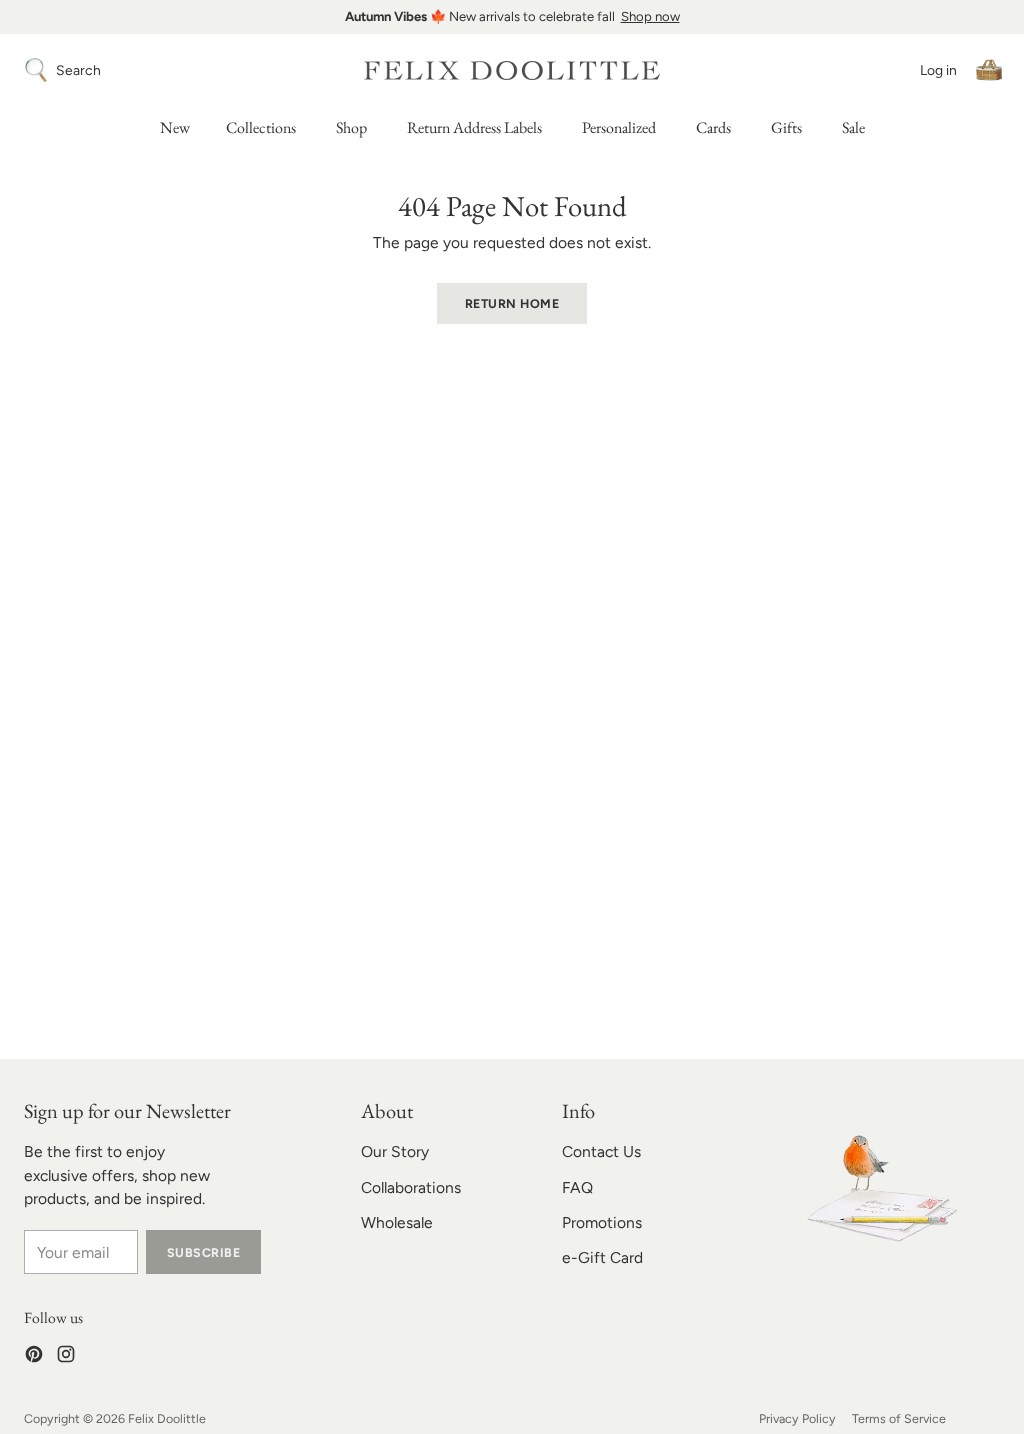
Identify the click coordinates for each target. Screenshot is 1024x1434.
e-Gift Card (602, 1257)
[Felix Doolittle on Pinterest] (34, 1357)
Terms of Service (899, 1418)
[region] (512, 17)
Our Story (395, 1151)
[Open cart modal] (989, 70)
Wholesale (397, 1222)
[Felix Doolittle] (512, 70)
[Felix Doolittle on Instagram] (66, 1357)
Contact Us (601, 1151)
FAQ (577, 1187)
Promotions (602, 1222)
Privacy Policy (797, 1418)
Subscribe (203, 1252)
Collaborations (411, 1187)
